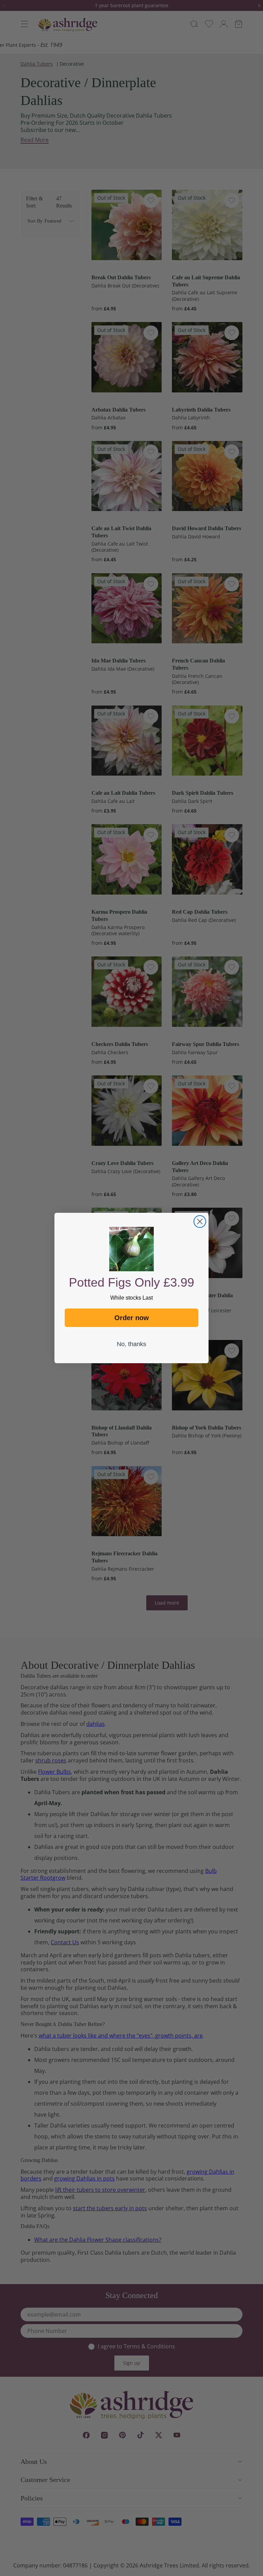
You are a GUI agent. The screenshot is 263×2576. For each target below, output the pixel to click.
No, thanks (131, 1344)
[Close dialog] (200, 1222)
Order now (132, 1318)
